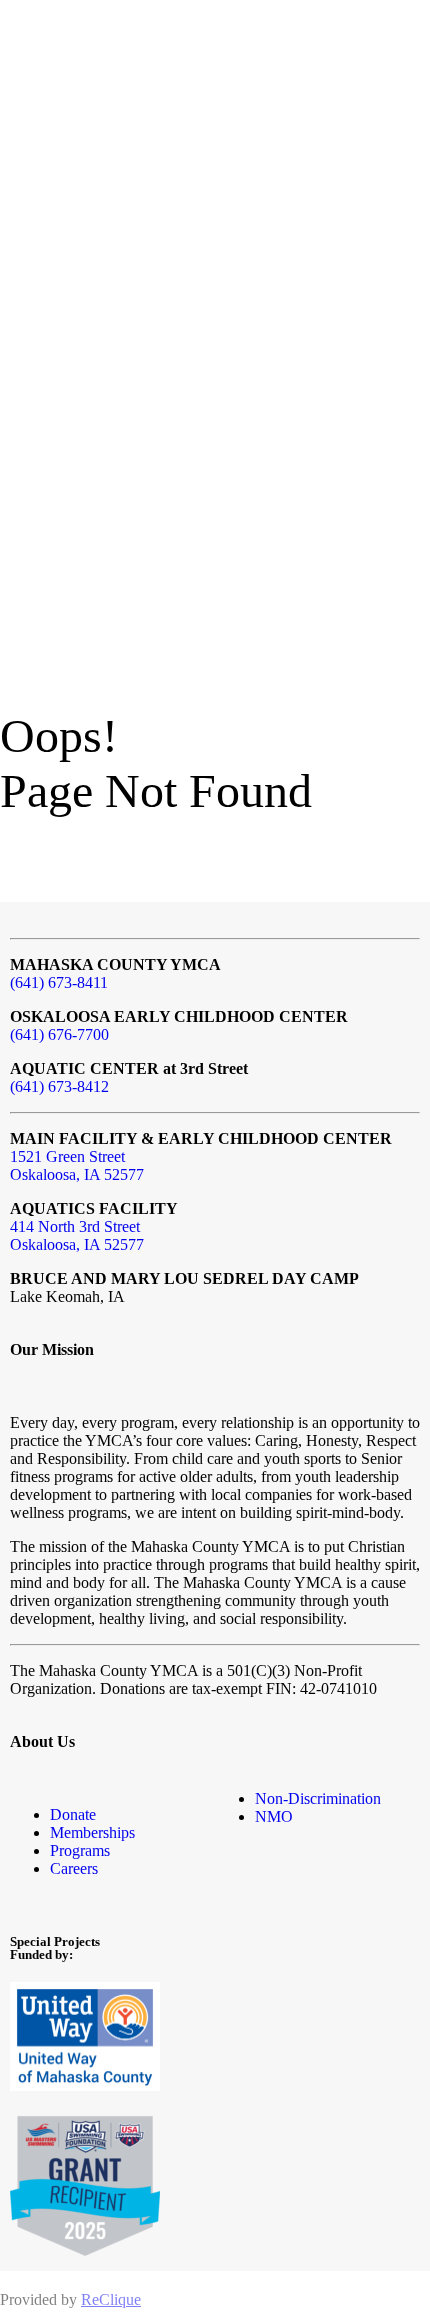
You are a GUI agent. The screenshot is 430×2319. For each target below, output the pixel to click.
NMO (274, 1816)
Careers (74, 1868)
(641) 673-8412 (59, 1086)
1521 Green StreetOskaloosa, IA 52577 (77, 1165)
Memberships (92, 1832)
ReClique (111, 2299)
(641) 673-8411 (59, 982)
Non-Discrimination (318, 1798)
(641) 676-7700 (59, 1034)
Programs (80, 1850)
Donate (73, 1814)
